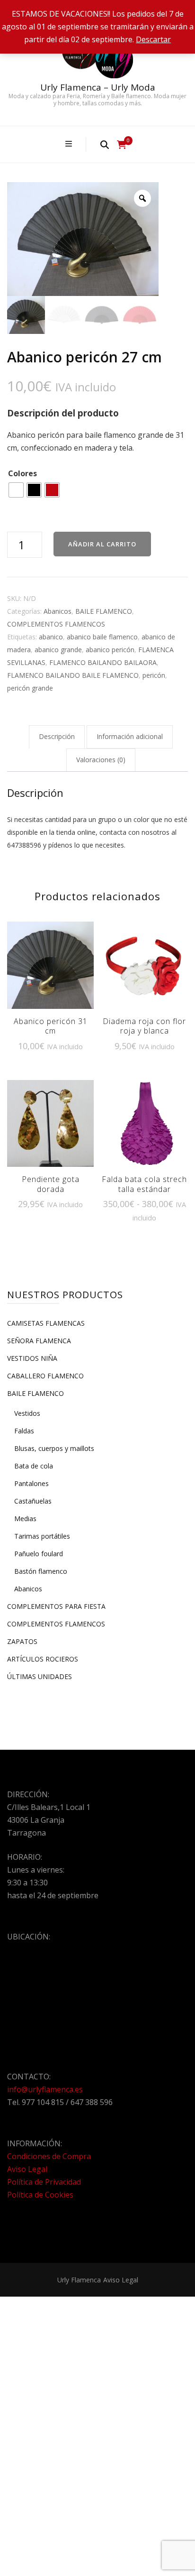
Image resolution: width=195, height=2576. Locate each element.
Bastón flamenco (41, 1571)
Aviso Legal (27, 2169)
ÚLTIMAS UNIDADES (40, 1676)
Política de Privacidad (44, 2182)
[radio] (16, 490)
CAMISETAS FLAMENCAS (46, 1323)
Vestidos (27, 1413)
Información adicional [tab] (130, 736)
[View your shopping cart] (122, 145)
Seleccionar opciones (51, 966)
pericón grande (30, 688)
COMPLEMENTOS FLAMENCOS (56, 624)
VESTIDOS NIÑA (32, 1358)
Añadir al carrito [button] (145, 972)
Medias (25, 1519)
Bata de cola (34, 1466)
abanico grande (58, 650)
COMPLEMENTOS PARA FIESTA (56, 1606)
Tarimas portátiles (42, 1536)
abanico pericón (110, 650)
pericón (154, 675)
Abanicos (58, 611)
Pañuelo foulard (39, 1554)
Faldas (24, 1431)
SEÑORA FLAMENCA (39, 1341)
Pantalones (31, 1483)
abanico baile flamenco (102, 637)
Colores (22, 473)
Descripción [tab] (57, 736)
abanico (51, 637)
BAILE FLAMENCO (104, 611)
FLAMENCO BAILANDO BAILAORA (103, 662)
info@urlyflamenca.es (45, 2089)
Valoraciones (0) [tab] (101, 760)
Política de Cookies (40, 2195)
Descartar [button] (153, 39)
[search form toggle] (105, 144)
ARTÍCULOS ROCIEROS (43, 1659)
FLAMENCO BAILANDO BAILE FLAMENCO (73, 675)
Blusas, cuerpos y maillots (54, 1448)
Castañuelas (33, 1501)
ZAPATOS (22, 1641)
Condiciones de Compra (49, 2156)
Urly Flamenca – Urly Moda (98, 87)
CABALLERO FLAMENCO (45, 1376)
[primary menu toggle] (70, 144)
